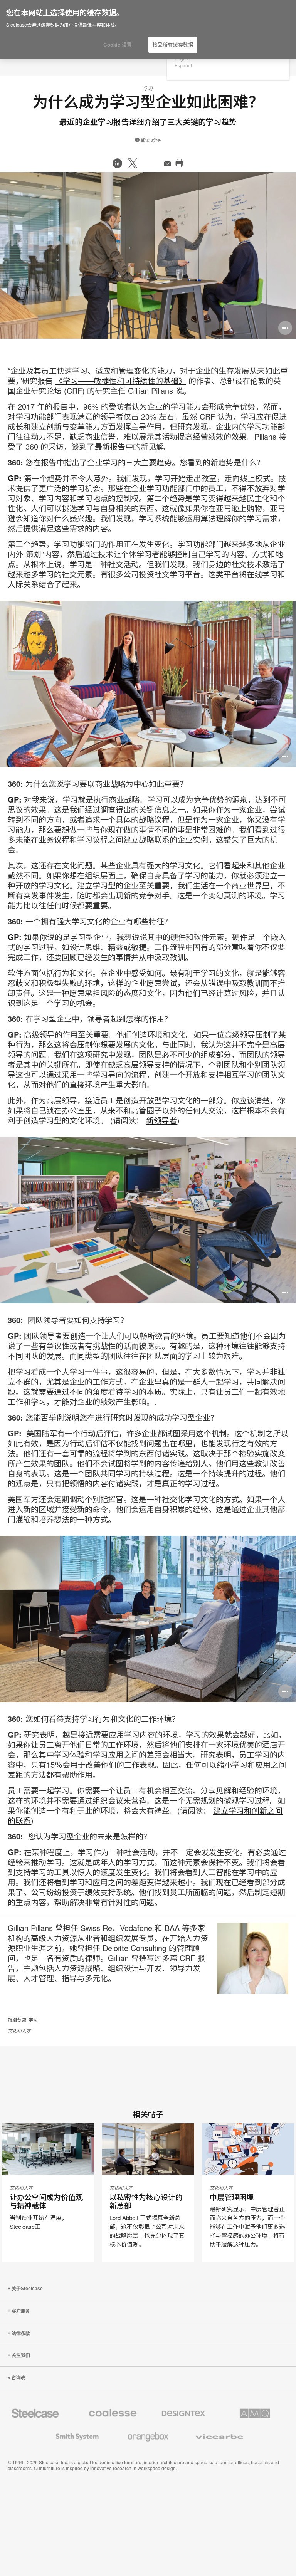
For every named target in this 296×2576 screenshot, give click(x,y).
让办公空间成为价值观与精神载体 (46, 2202)
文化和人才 (19, 2030)
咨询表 (18, 2378)
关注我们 (21, 2355)
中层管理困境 (232, 2197)
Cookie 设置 (118, 45)
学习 (148, 88)
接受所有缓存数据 (173, 45)
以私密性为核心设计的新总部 (146, 2202)
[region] (148, 30)
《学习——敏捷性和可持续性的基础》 (121, 380)
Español (183, 65)
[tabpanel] (148, 255)
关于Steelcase (27, 2289)
